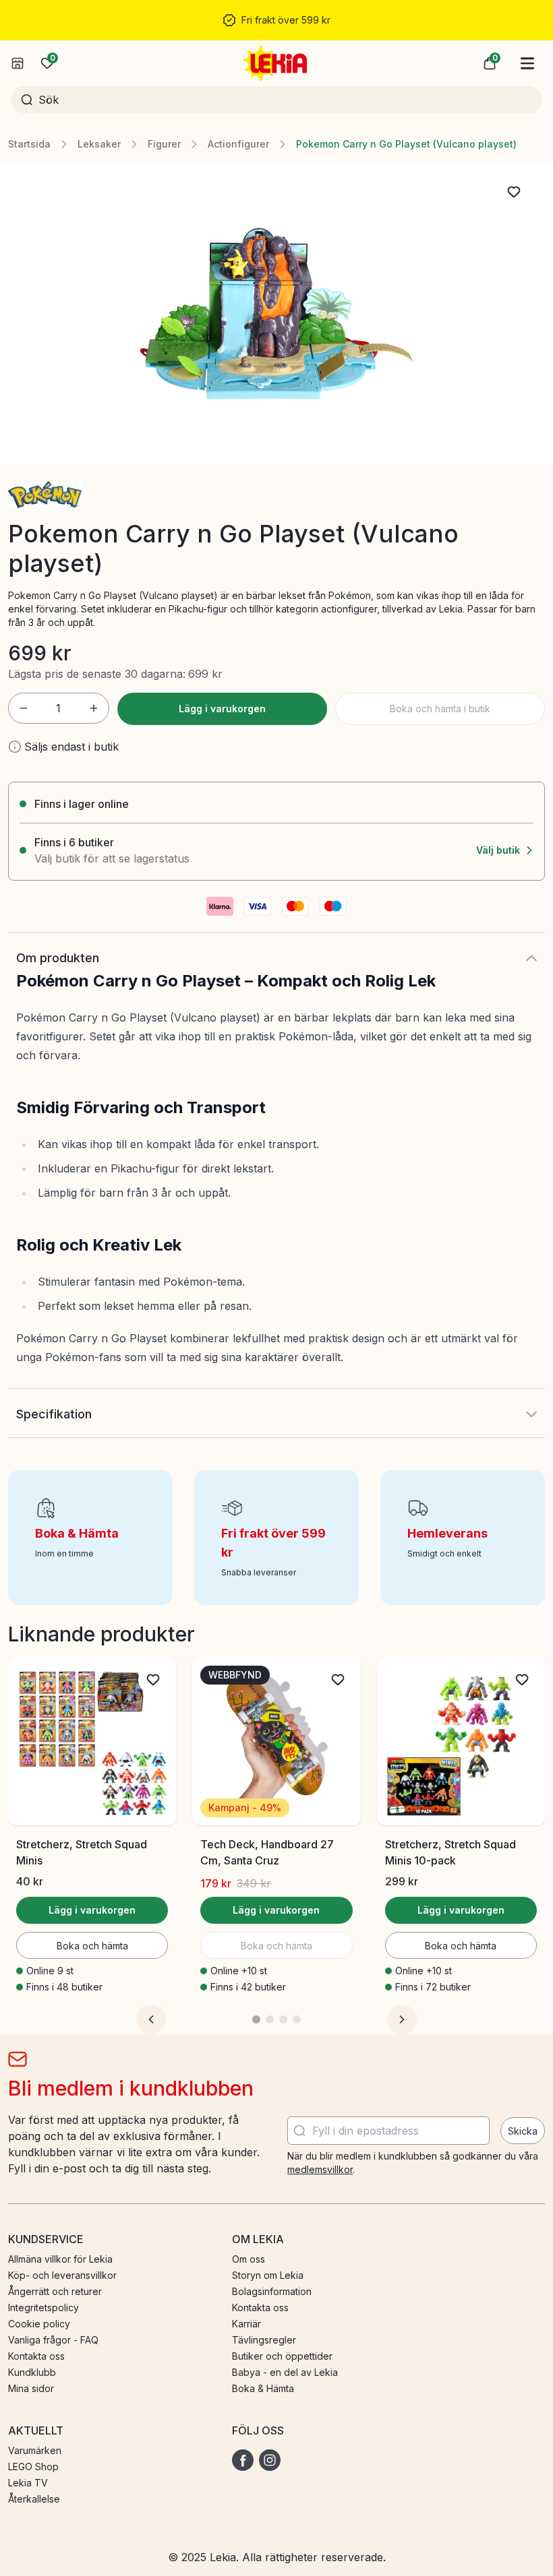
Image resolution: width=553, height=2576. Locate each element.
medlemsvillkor (320, 2169)
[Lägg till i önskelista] (514, 192)
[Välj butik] (18, 63)
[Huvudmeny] (527, 63)
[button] (490, 63)
